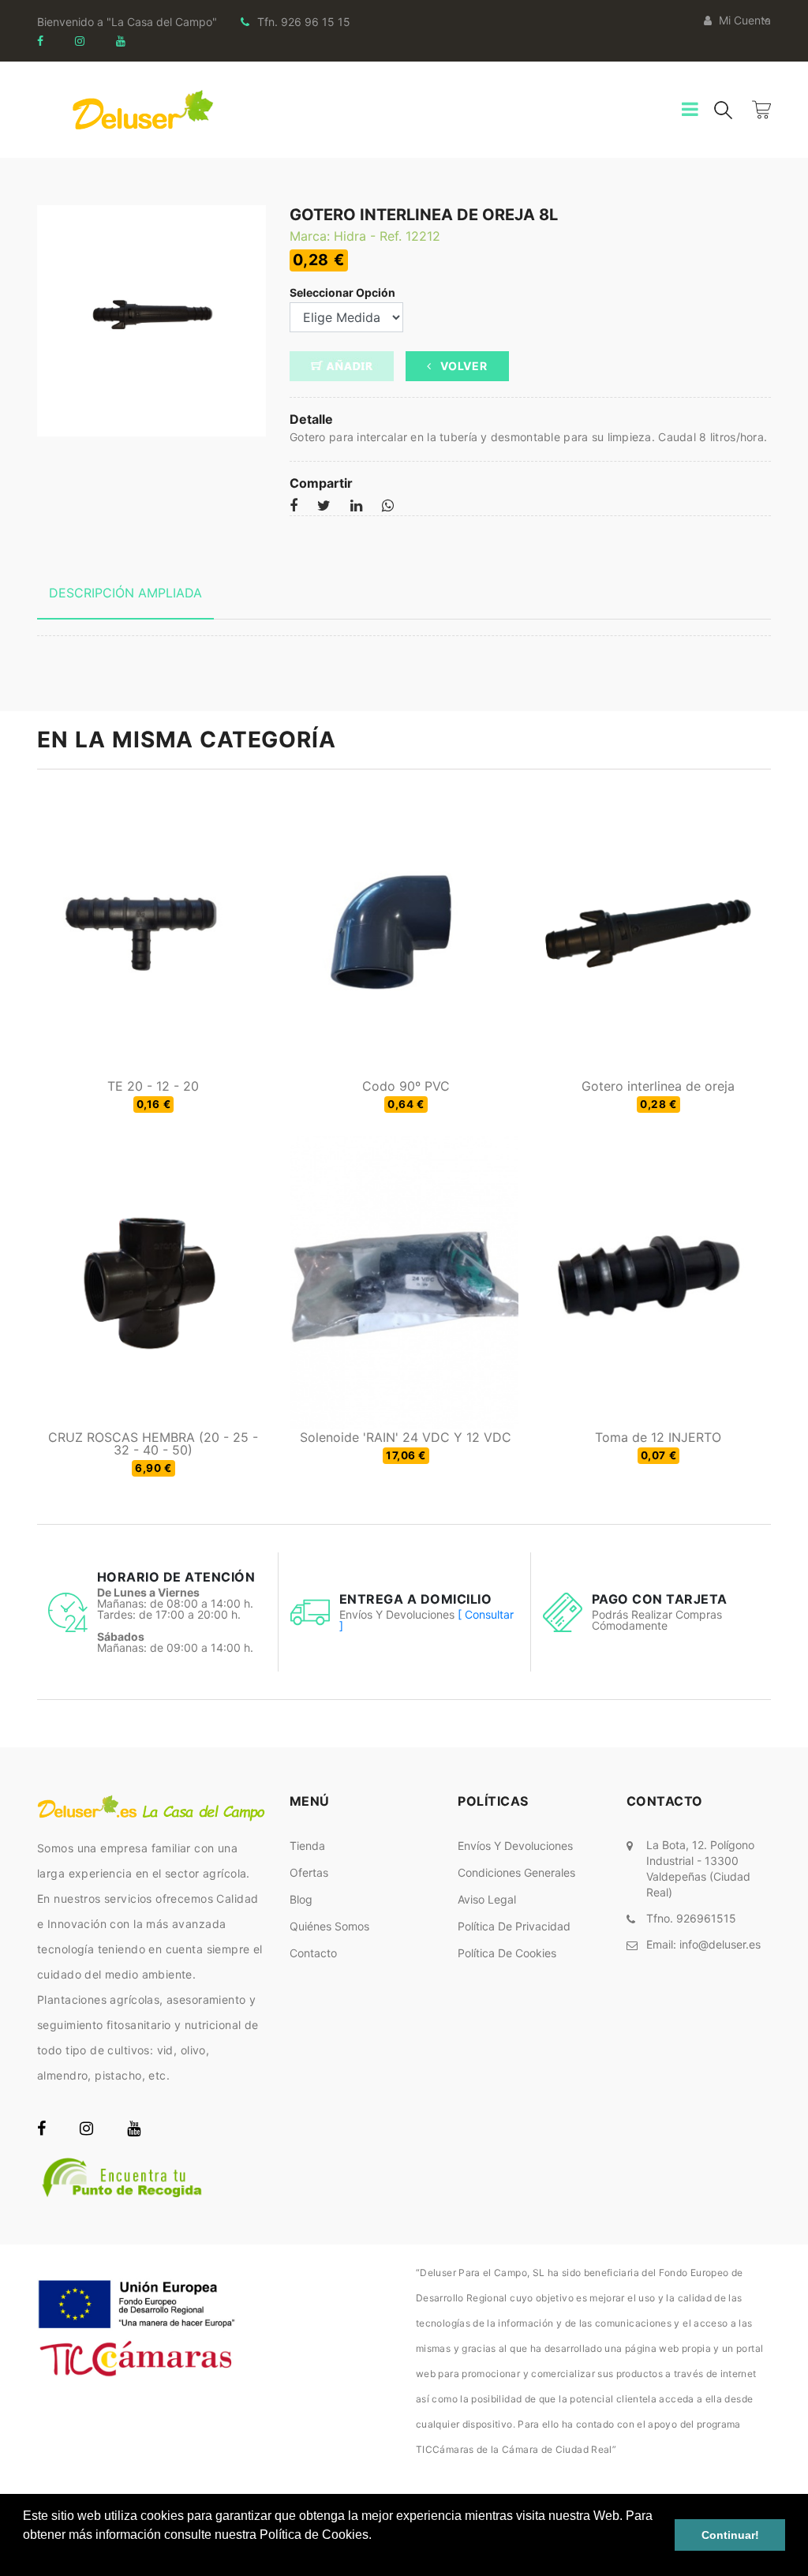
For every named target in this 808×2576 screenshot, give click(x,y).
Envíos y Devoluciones (515, 1846)
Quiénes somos (329, 1926)
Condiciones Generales (516, 1872)
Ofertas (309, 1872)
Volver (463, 366)
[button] (25, 2555)
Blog (301, 1899)
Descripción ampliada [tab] (125, 593)
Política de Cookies (507, 1953)
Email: (703, 1944)
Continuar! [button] (730, 2535)
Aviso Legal (487, 1899)
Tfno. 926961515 (691, 1918)
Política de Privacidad (514, 1926)
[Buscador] (723, 109)
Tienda (307, 1846)
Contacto (313, 1953)
